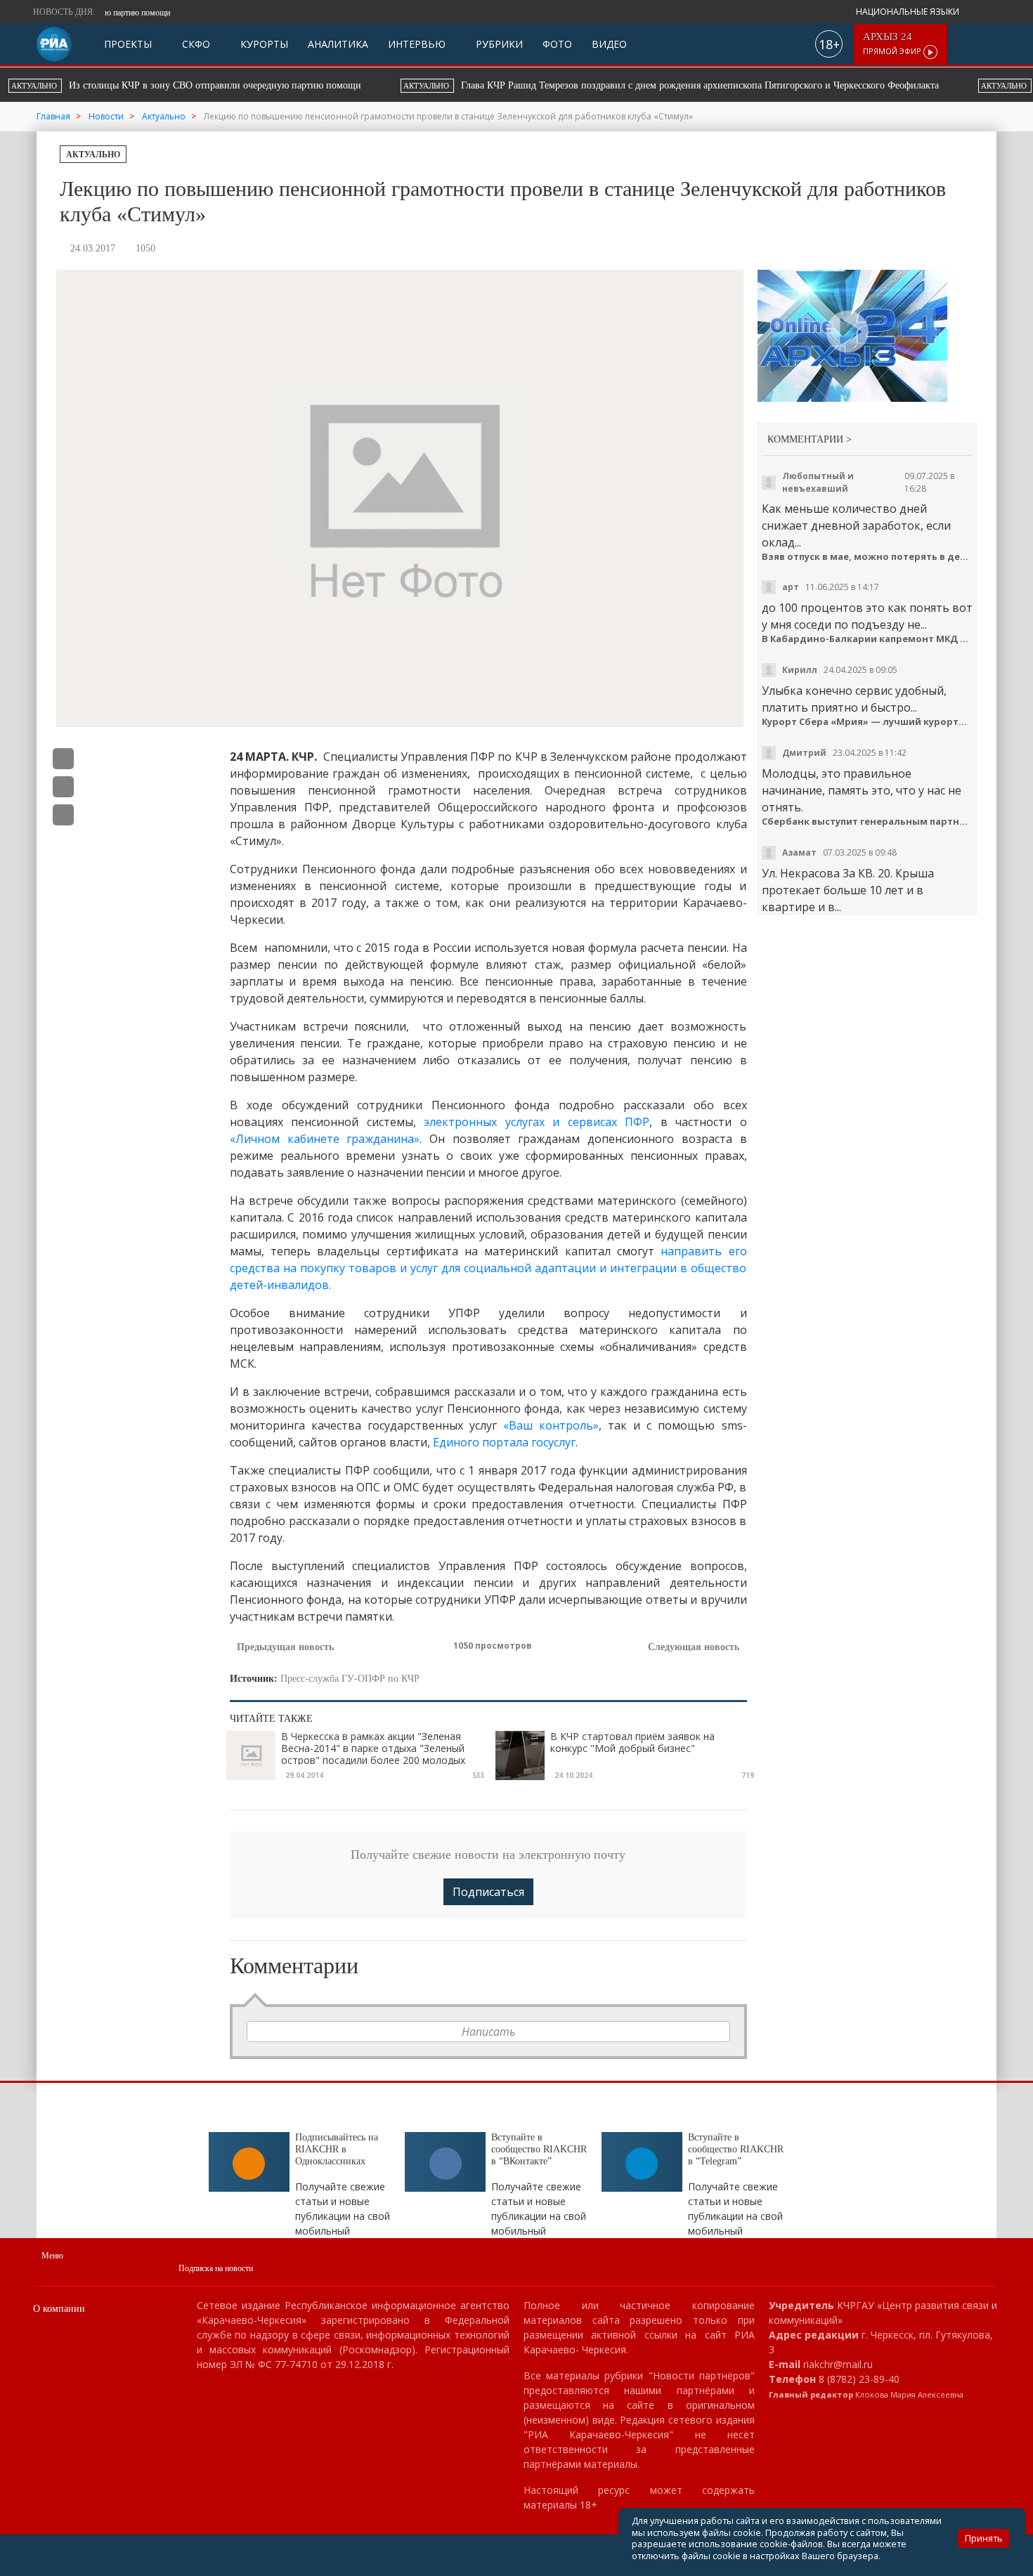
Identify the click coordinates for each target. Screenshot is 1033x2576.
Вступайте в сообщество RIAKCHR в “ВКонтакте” (539, 2149)
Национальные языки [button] (909, 12)
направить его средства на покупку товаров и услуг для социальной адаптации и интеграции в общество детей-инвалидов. (488, 1268)
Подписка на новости (216, 2268)
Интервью (417, 44)
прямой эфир (893, 44)
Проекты (128, 44)
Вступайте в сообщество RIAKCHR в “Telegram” (736, 2149)
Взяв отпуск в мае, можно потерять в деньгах (868, 557)
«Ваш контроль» (551, 1425)
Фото (557, 44)
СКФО (195, 44)
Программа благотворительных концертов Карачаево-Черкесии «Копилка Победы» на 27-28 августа (670, 85)
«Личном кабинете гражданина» (325, 1139)
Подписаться (488, 1892)
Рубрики (498, 44)
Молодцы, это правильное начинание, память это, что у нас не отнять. (862, 790)
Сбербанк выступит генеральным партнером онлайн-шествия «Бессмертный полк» (868, 822)
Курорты (263, 44)
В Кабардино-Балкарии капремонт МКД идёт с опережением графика (868, 639)
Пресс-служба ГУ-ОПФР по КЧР (350, 1679)
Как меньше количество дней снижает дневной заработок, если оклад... (856, 525)
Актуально (93, 155)
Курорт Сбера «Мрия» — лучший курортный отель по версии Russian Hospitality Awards (868, 722)
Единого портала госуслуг (504, 1442)
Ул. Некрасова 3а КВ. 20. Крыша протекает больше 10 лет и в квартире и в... (848, 890)
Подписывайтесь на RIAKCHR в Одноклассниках (337, 2149)
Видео (609, 44)
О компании (59, 2309)
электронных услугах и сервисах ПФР (537, 1122)
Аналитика (338, 44)
